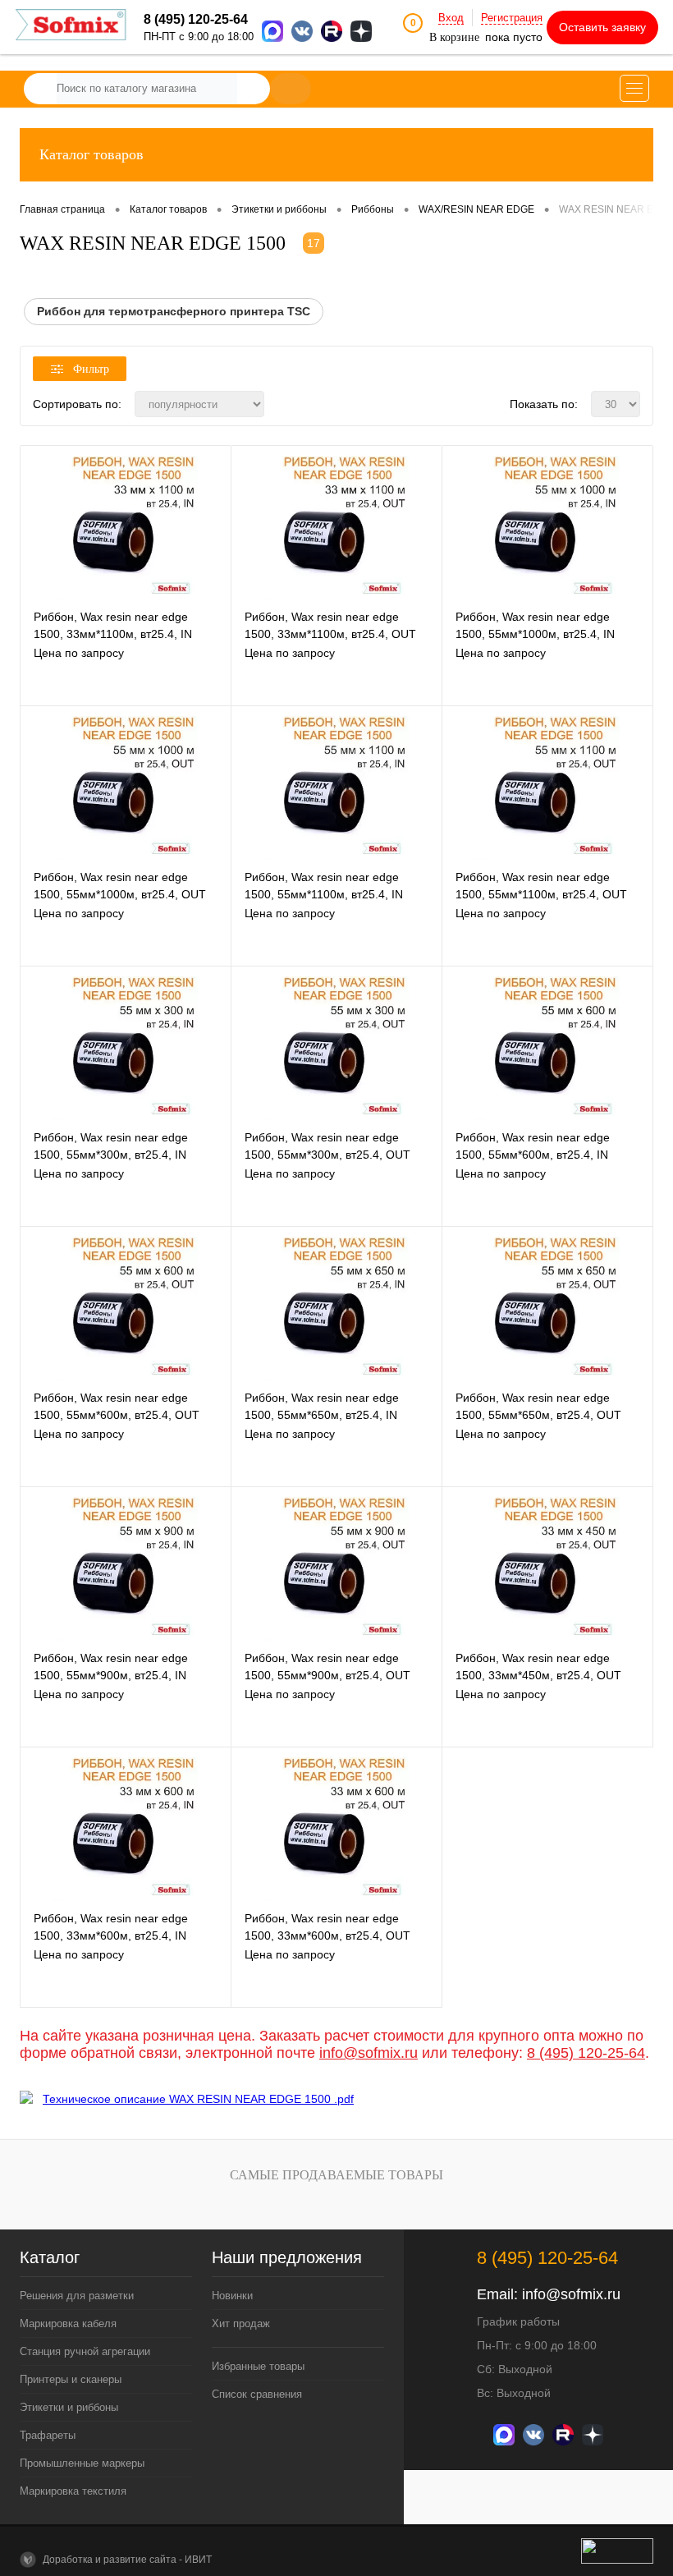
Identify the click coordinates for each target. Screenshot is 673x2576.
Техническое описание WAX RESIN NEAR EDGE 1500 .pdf (198, 2099)
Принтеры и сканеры (71, 2379)
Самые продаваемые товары (336, 2175)
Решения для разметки (77, 2296)
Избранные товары (258, 2366)
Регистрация (512, 18)
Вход (451, 18)
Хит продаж (241, 2323)
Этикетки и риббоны (69, 2407)
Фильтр (91, 369)
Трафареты (48, 2435)
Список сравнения (257, 2394)
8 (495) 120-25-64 (586, 2053)
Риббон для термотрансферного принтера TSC (174, 311)
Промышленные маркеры (82, 2463)
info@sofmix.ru (369, 2053)
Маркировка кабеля (68, 2323)
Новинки (232, 2296)
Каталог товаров (92, 154)
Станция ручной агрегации (85, 2351)
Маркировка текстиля (73, 2491)
